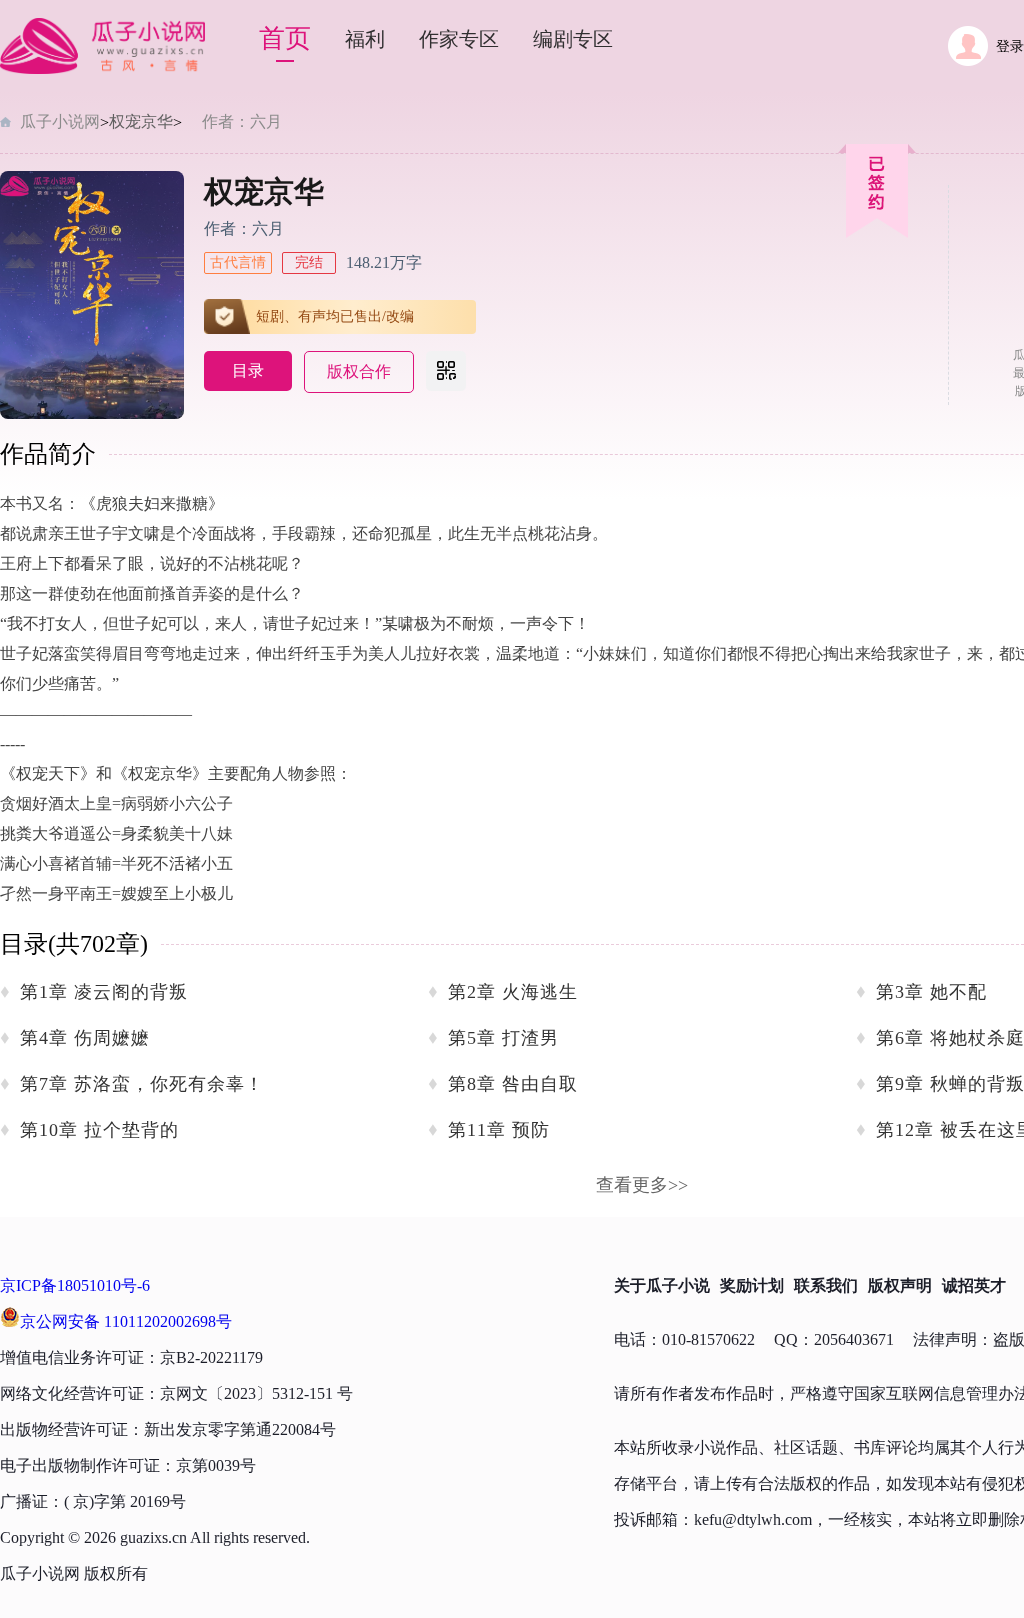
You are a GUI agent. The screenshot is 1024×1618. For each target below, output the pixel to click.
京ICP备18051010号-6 (75, 1285)
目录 (248, 370)
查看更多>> (642, 1185)
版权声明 (900, 1285)
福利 (365, 39)
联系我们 (826, 1285)
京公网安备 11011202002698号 (126, 1321)
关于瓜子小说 (662, 1285)
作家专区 (459, 39)
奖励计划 (752, 1285)
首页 (285, 38)
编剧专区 (573, 39)
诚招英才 (974, 1285)
